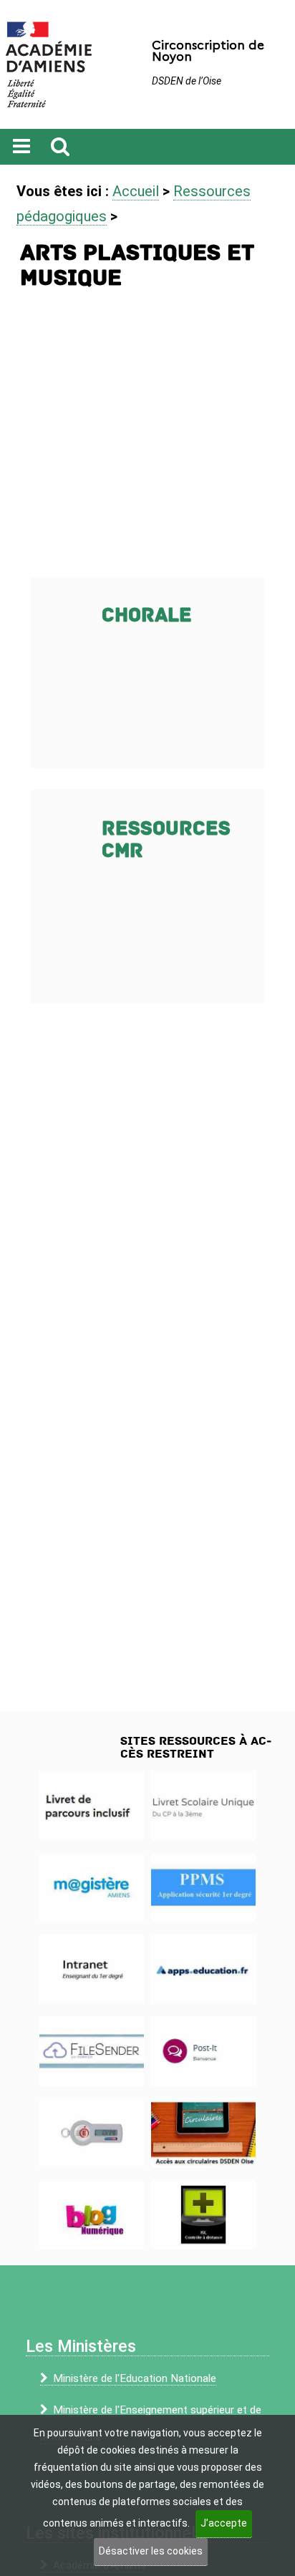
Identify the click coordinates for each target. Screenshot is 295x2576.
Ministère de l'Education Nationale (135, 2378)
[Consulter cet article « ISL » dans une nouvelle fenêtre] (203, 2215)
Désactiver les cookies (151, 2551)
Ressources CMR (166, 840)
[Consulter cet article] (92, 1805)
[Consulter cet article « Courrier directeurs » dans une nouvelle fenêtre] (203, 2133)
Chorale (147, 615)
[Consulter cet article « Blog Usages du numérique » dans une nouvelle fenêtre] (92, 2215)
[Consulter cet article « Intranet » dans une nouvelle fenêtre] (92, 1969)
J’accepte (224, 2523)
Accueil (136, 191)
